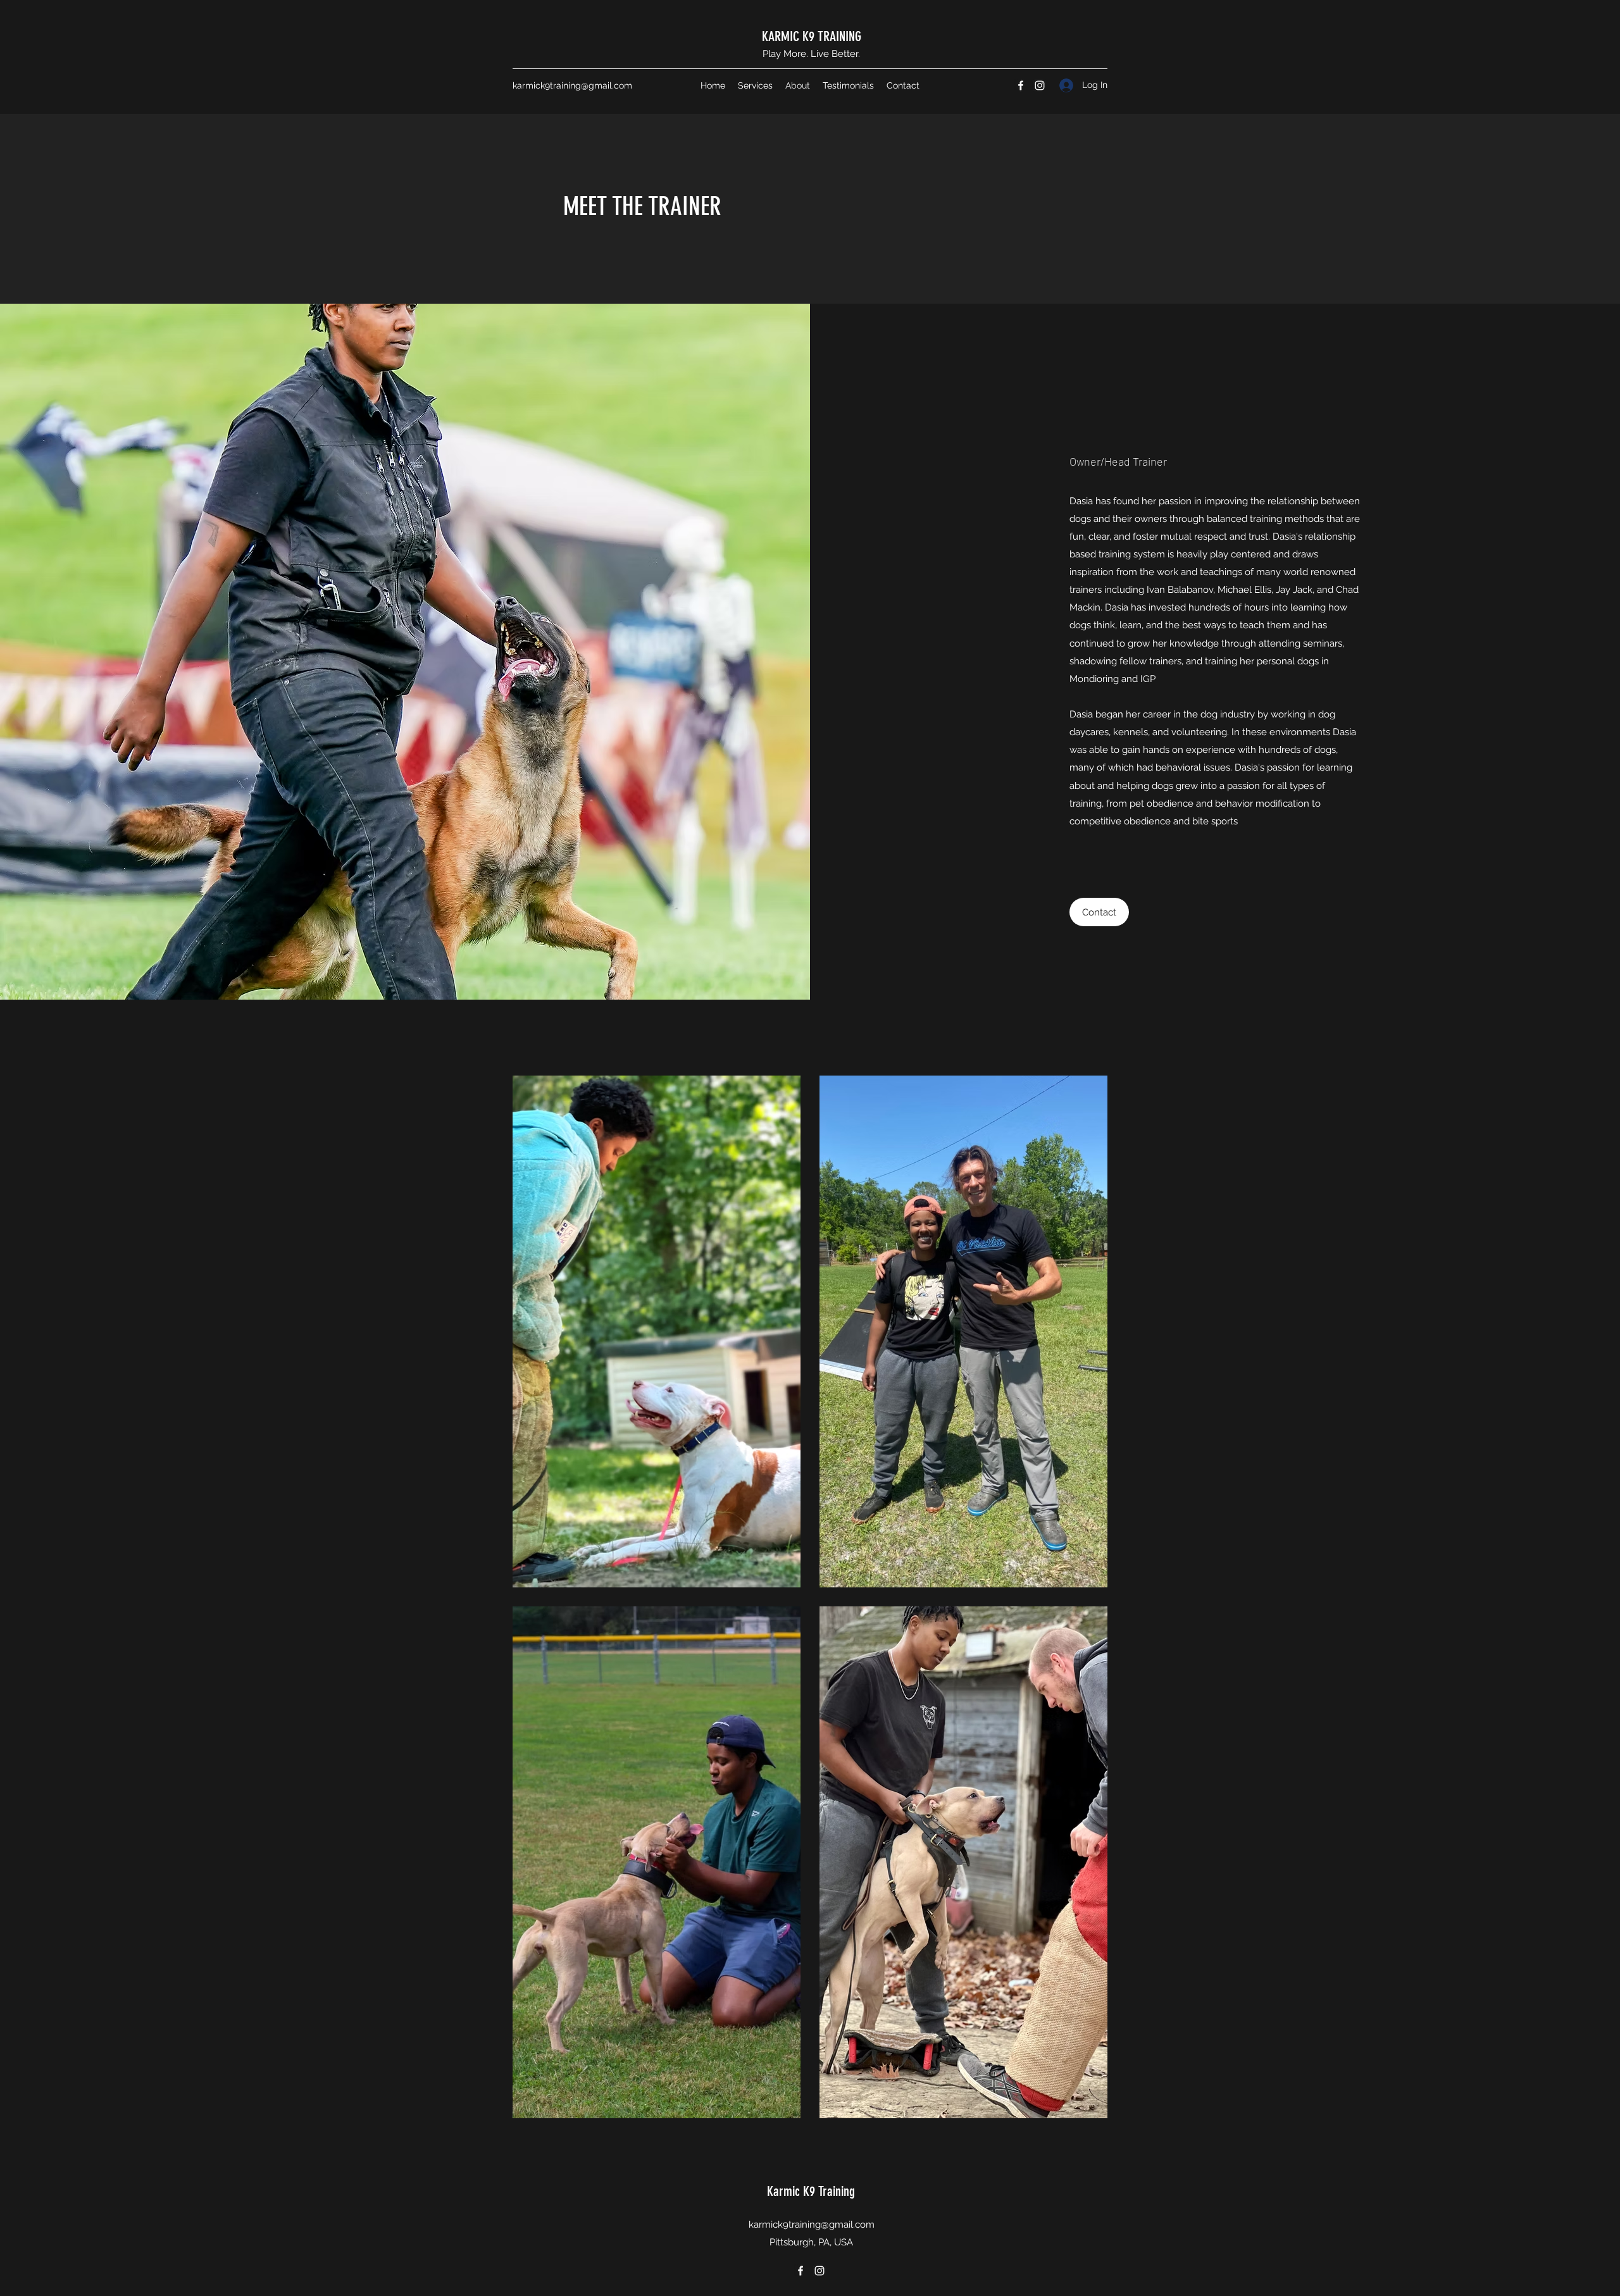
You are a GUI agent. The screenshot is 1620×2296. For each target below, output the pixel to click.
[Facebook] (1021, 85)
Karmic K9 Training (811, 2191)
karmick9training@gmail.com (572, 85)
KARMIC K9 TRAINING (812, 36)
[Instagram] (1040, 85)
